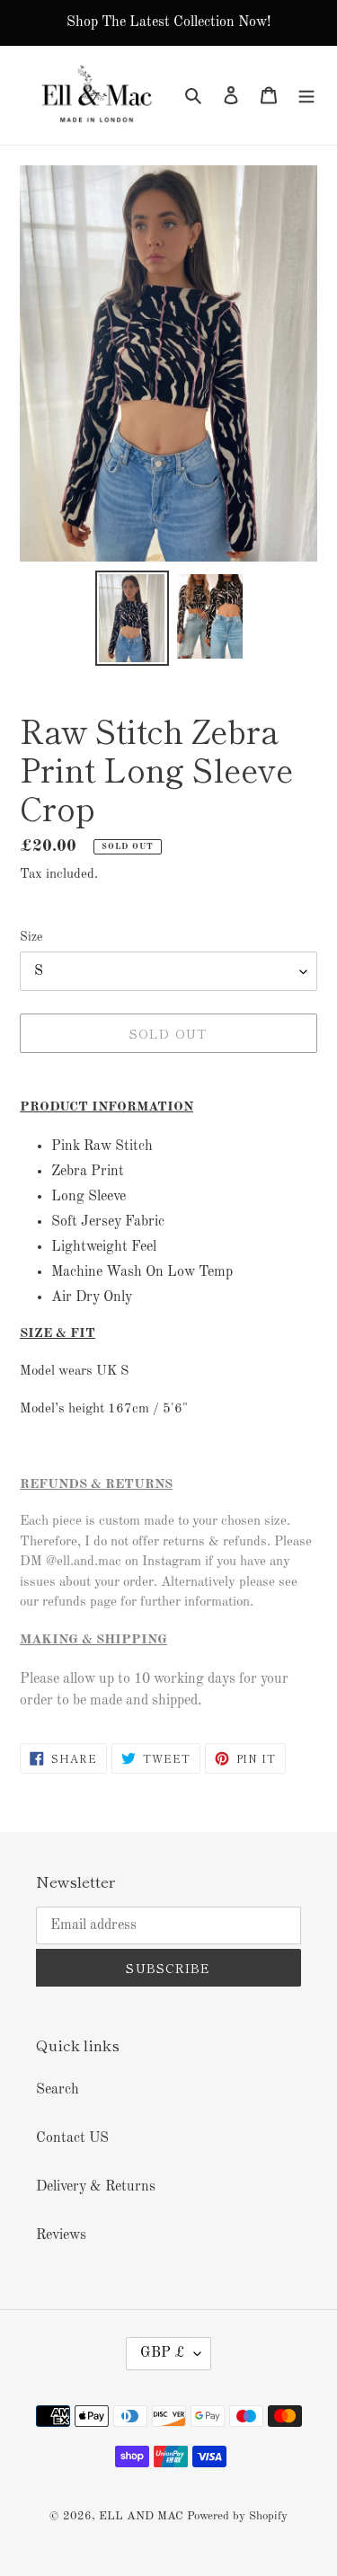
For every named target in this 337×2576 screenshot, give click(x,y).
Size (31, 937)
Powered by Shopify (237, 2516)
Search (58, 2090)
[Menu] (306, 95)
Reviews (61, 2235)
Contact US (72, 2138)
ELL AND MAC (141, 2516)
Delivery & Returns (96, 2187)
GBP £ (163, 2353)
